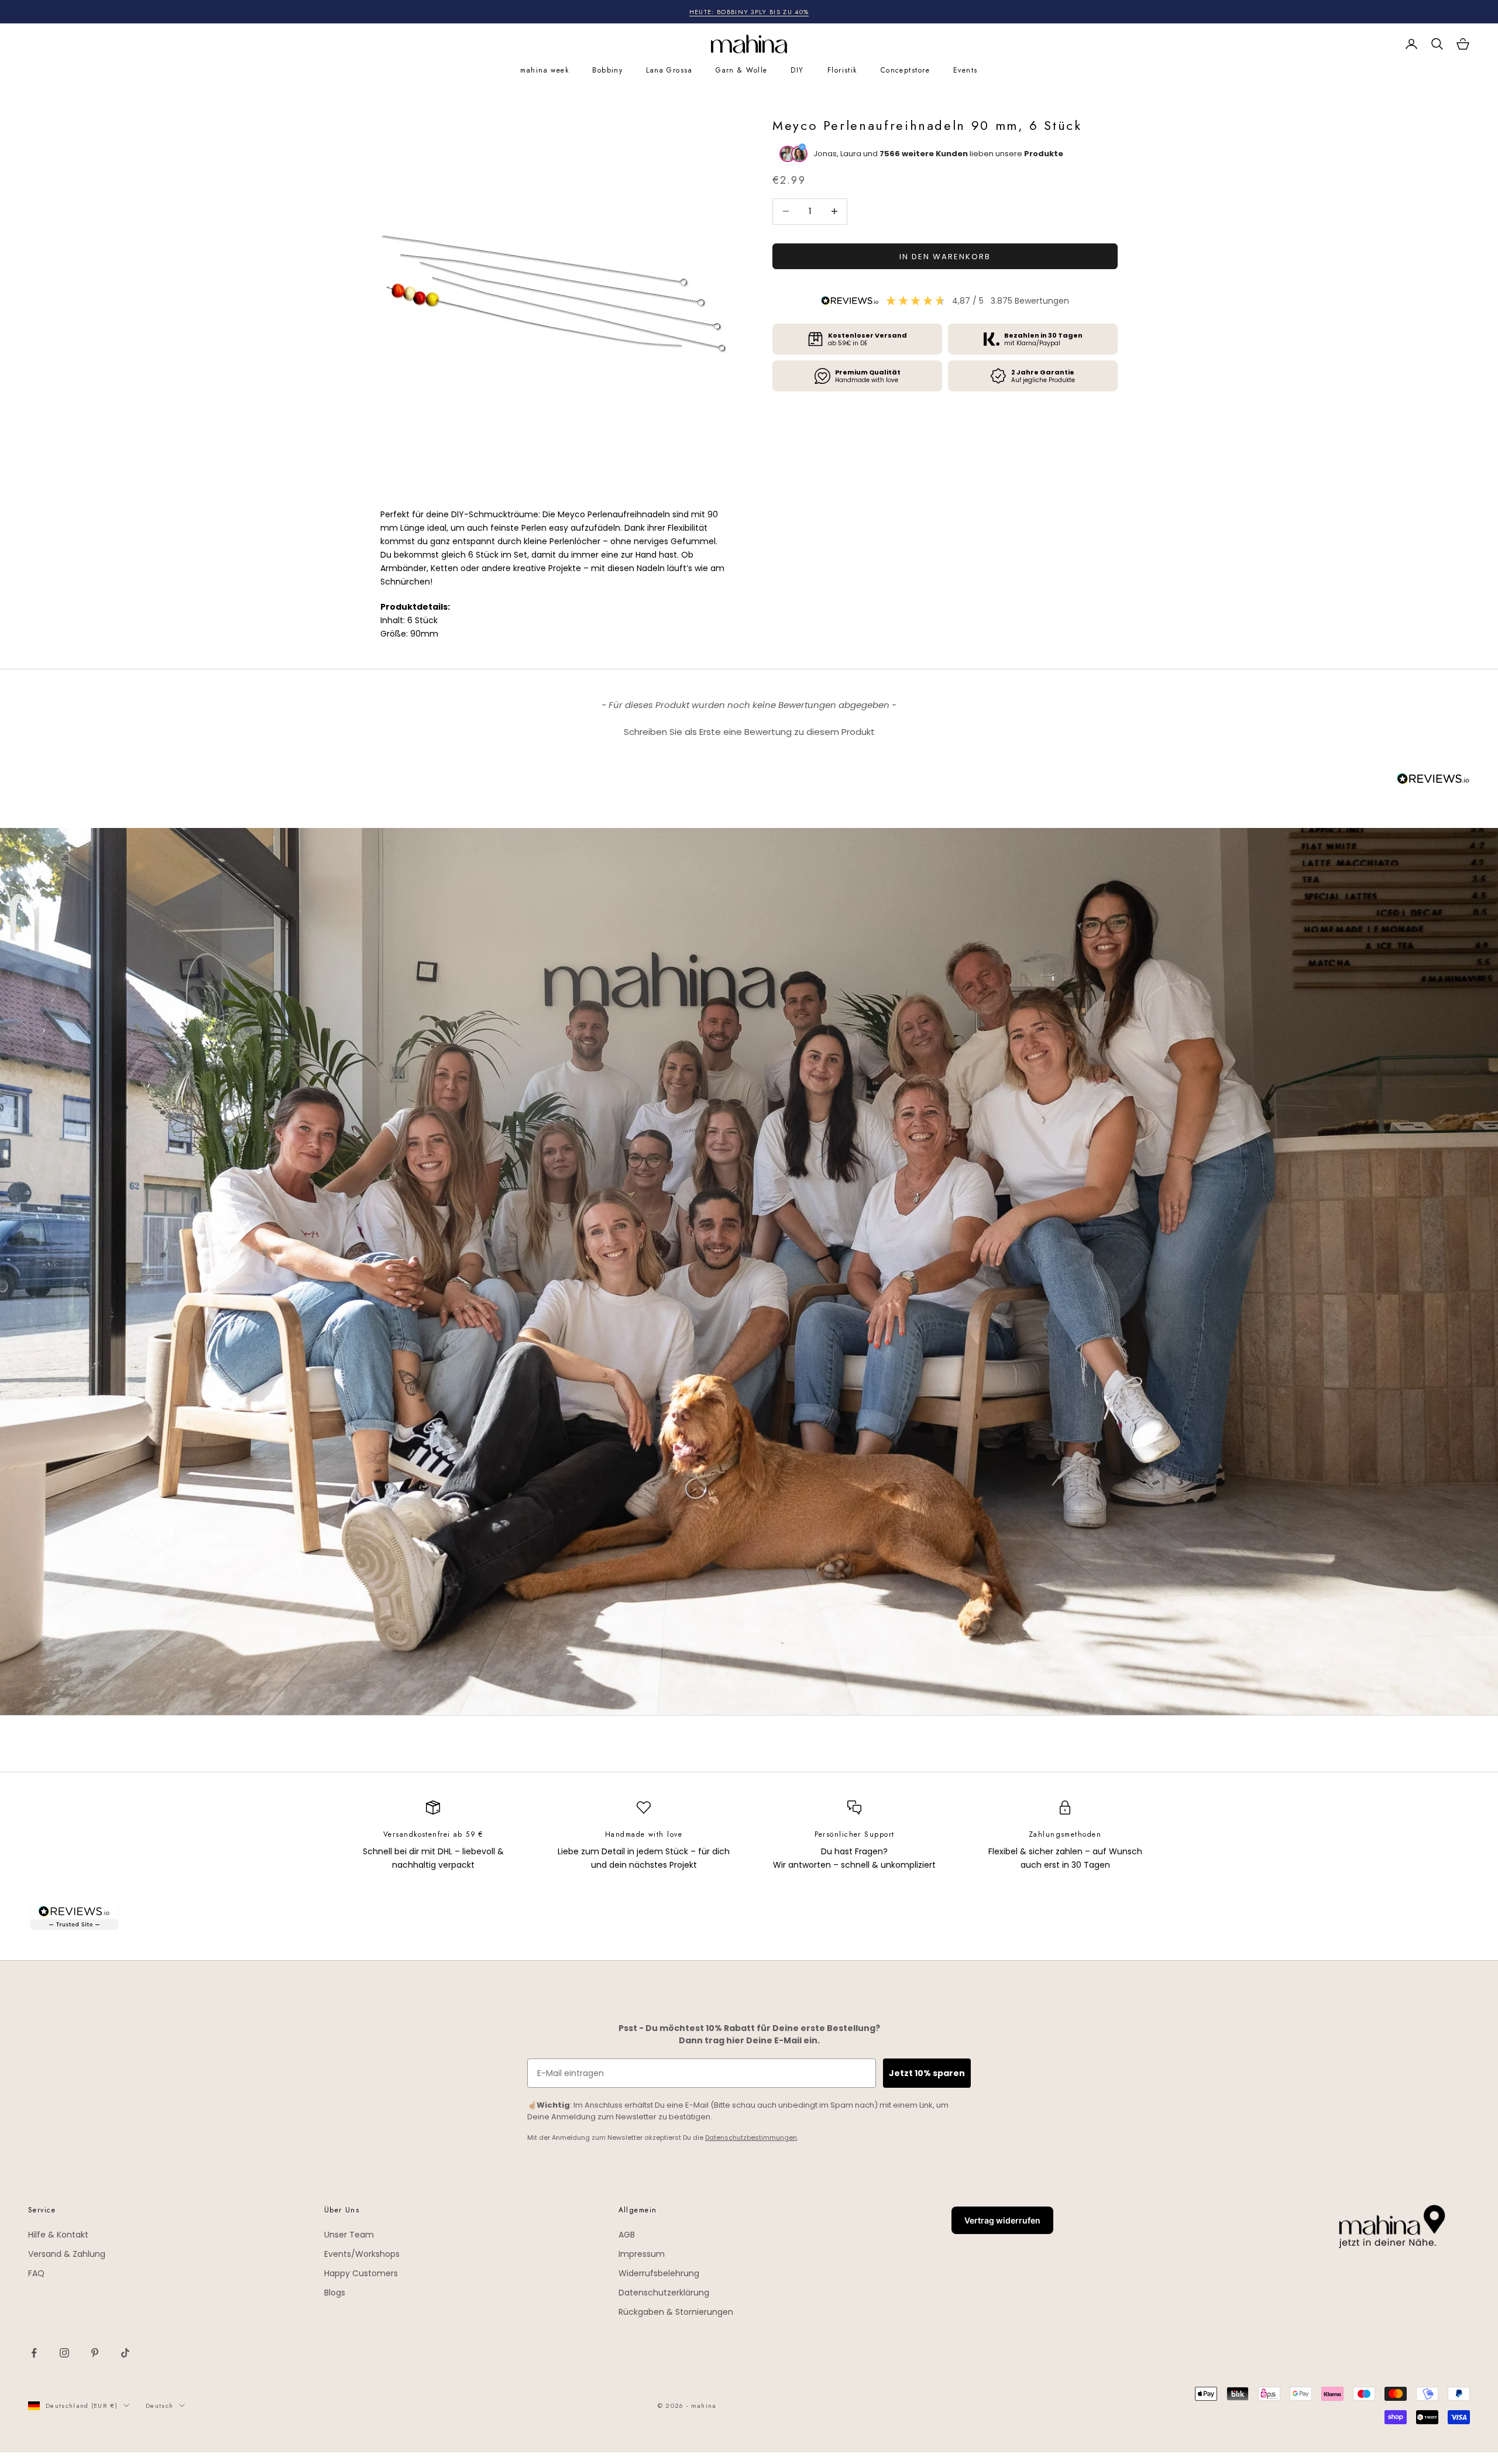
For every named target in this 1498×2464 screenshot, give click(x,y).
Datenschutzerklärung (664, 2293)
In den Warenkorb (945, 256)
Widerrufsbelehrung (659, 2273)
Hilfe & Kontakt (58, 2235)
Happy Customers (361, 2273)
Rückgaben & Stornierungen (676, 2312)
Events (966, 70)
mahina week (544, 70)
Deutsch (159, 2405)
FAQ (36, 2273)
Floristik (842, 70)
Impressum (642, 2254)
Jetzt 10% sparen (927, 2073)
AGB (627, 2235)
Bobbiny (607, 70)
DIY (797, 70)
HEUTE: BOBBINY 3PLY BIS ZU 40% (749, 12)
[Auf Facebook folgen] (34, 2353)
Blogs (335, 2293)
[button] (749, 730)
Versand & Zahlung (67, 2254)
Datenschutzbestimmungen (751, 2137)
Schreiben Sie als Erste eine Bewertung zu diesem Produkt (749, 732)
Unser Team (349, 2235)
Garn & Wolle (741, 70)
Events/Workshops (362, 2254)
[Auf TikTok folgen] (125, 2353)
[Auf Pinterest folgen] (95, 2353)
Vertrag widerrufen (1002, 2220)
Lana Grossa (669, 70)
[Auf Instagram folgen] (64, 2353)
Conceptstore (905, 70)
